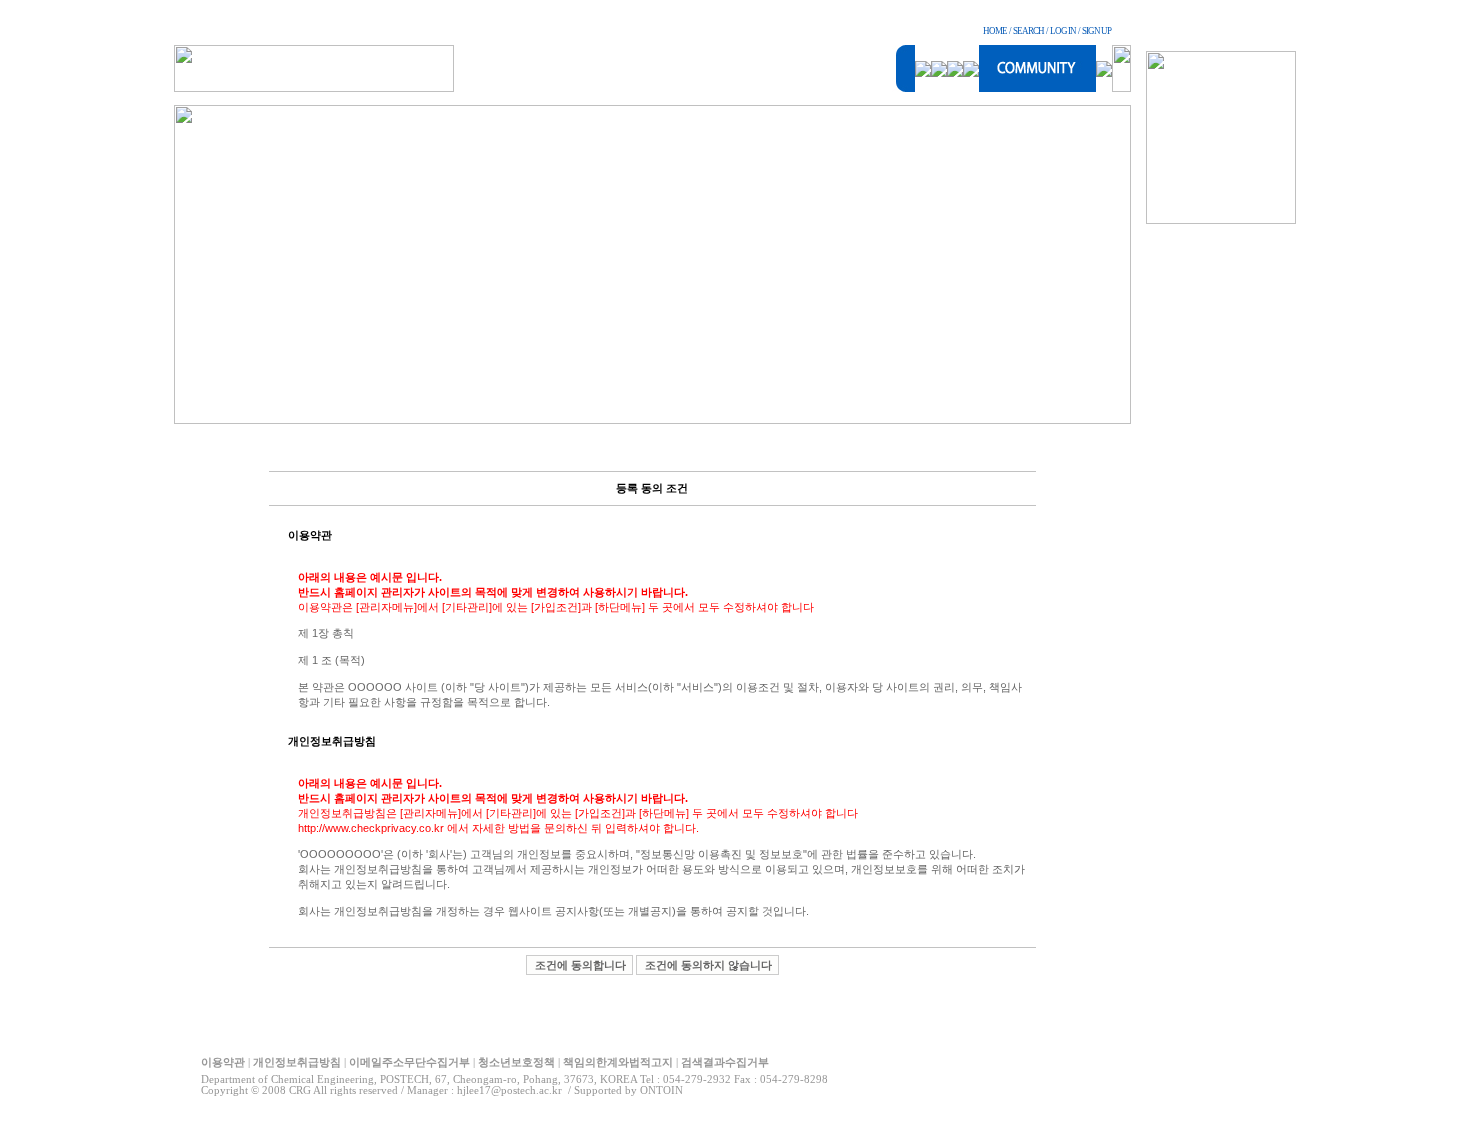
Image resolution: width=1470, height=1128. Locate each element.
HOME (995, 31)
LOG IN (1063, 31)
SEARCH (1028, 31)
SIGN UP (1096, 31)
